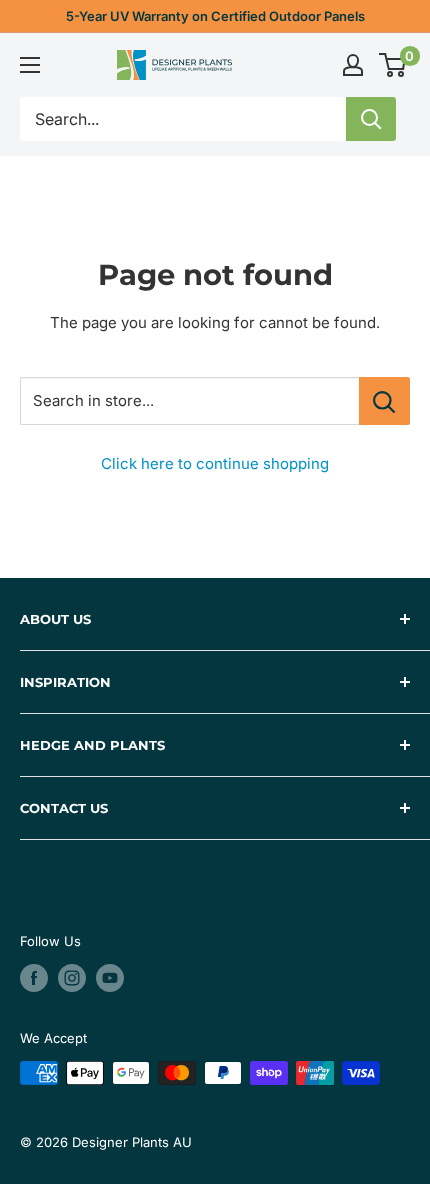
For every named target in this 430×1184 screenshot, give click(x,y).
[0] (393, 65)
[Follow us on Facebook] (34, 978)
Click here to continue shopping (215, 463)
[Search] (371, 119)
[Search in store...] (384, 401)
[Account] (353, 65)
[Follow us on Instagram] (72, 978)
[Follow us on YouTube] (110, 978)
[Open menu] (30, 65)
